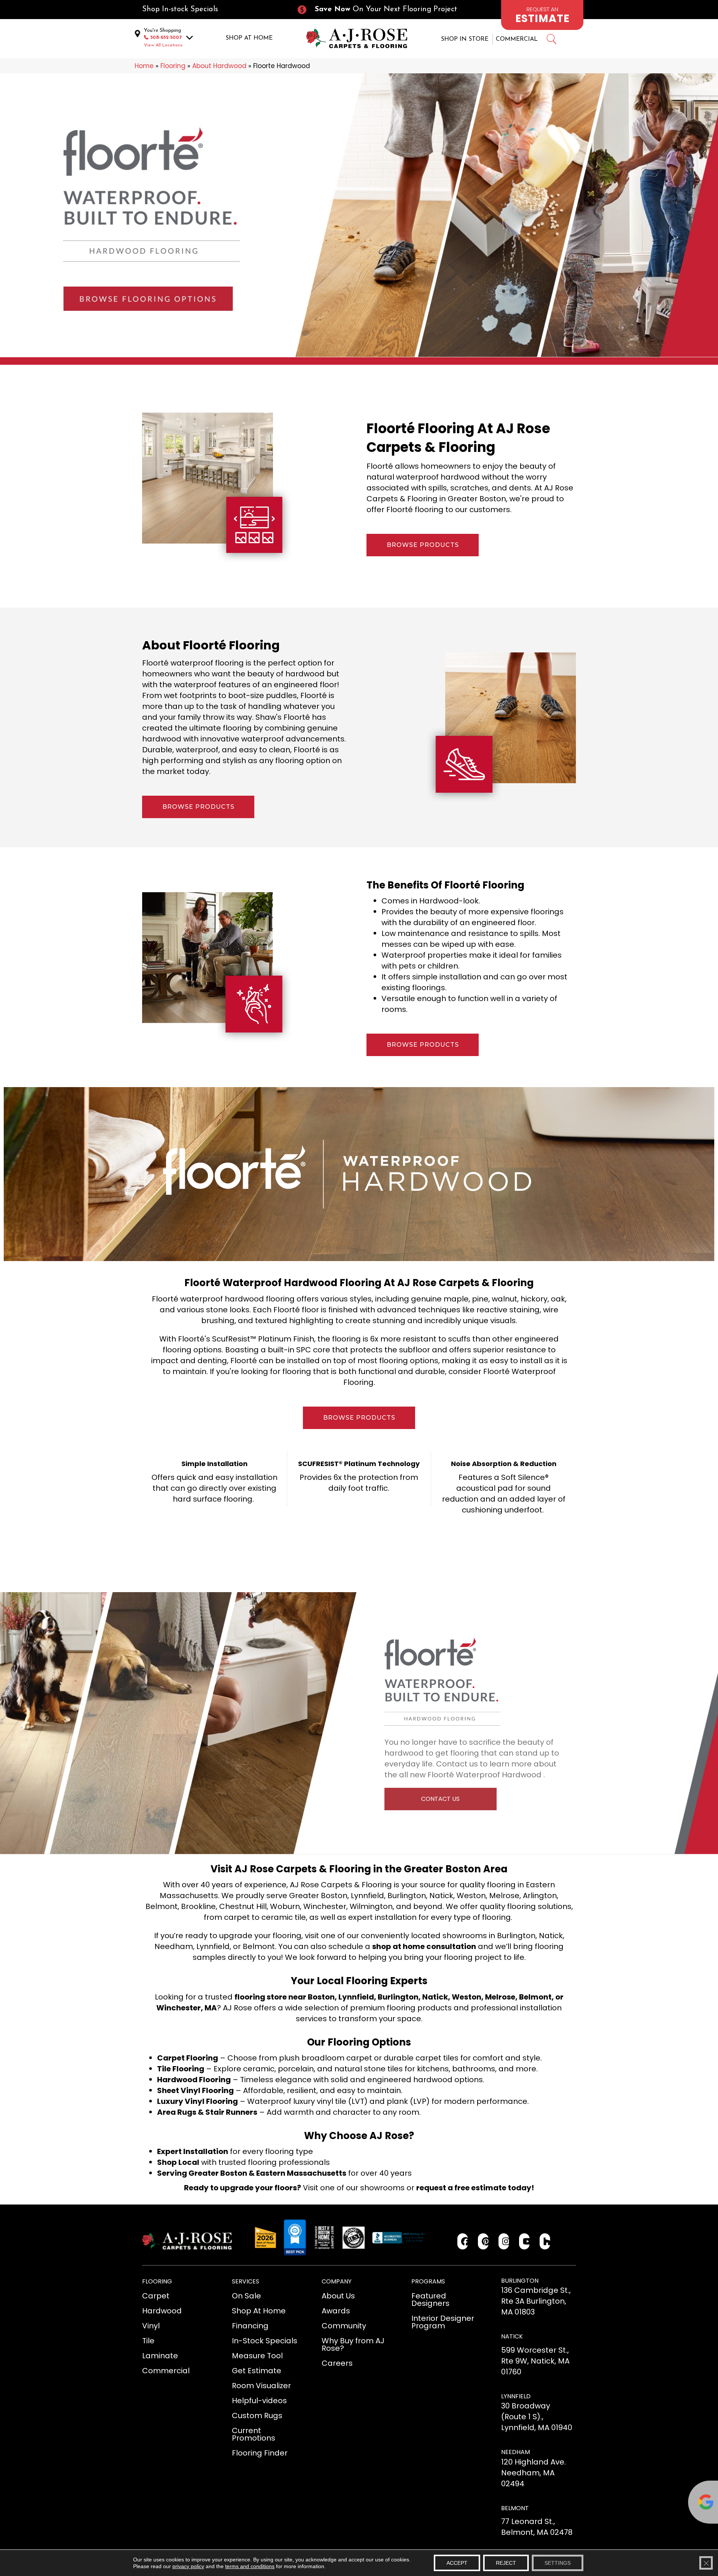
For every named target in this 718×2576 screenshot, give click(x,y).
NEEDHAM (516, 2452)
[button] (423, 545)
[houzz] (545, 2241)
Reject (506, 2563)
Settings (558, 2563)
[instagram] (504, 2241)
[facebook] (463, 2241)
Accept (457, 2563)
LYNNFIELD (516, 2396)
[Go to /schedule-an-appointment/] (542, 15)
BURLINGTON (520, 2281)
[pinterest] (483, 2241)
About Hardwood (219, 66)
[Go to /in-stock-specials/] (212, 10)
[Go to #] (551, 40)
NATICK (512, 2336)
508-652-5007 (166, 38)
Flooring (173, 66)
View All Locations (163, 45)
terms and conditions (250, 2566)
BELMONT (515, 2508)
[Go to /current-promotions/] (384, 10)
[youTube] (524, 2241)
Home (144, 66)
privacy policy (188, 2566)
